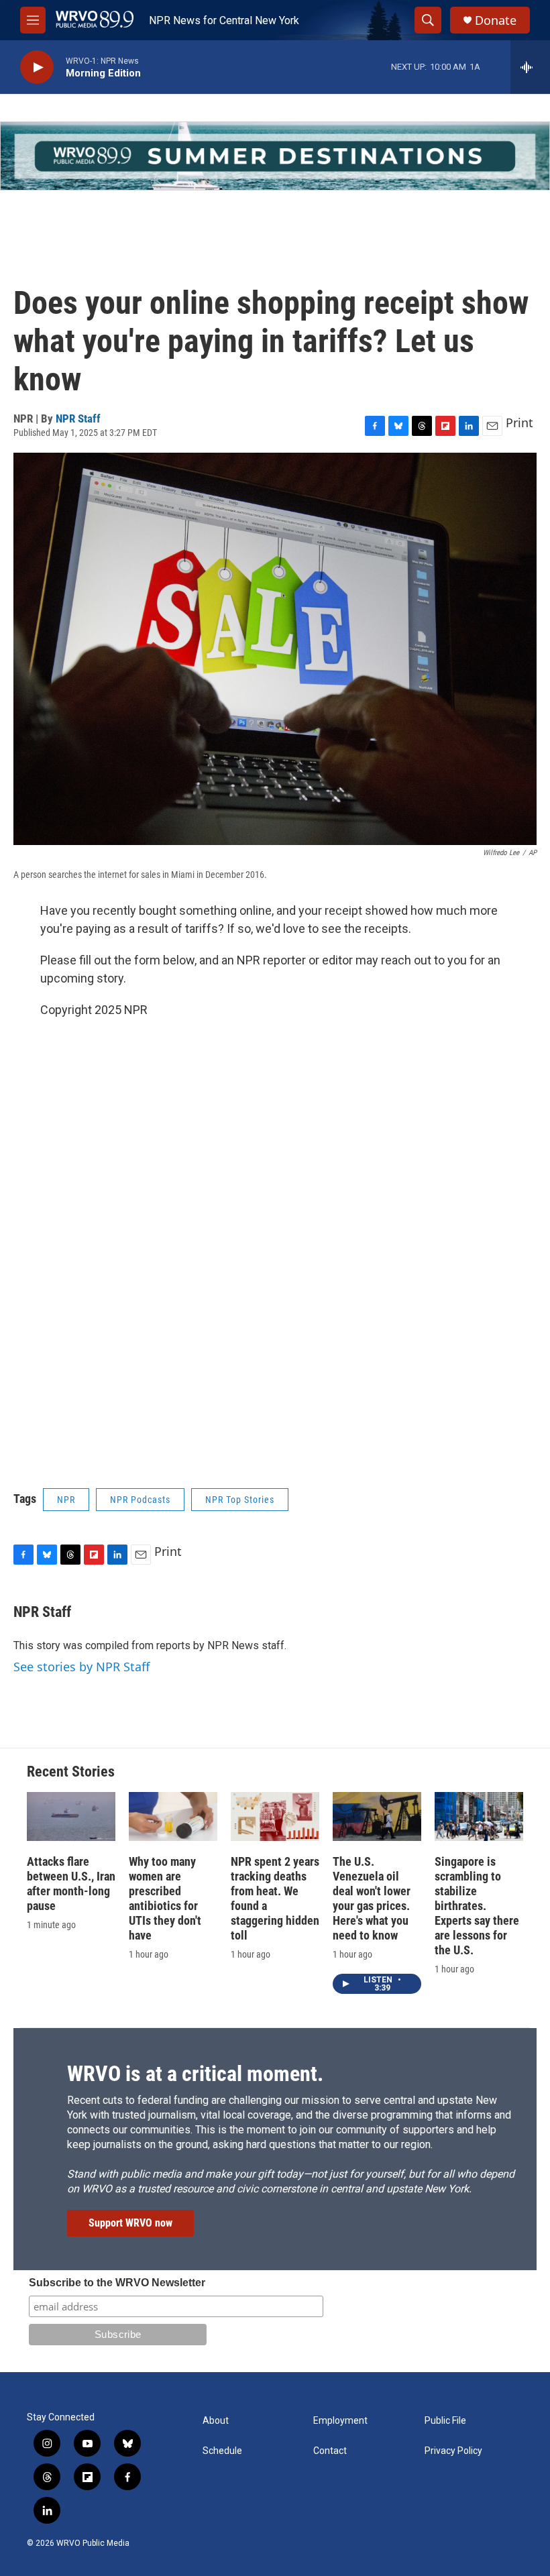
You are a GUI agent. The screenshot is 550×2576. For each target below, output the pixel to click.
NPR (66, 1500)
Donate (496, 20)
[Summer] (275, 156)
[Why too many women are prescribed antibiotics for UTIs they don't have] (173, 1817)
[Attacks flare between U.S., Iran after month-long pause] (71, 1817)
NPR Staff (78, 418)
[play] (37, 67)
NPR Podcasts (140, 1500)
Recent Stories (71, 1772)
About (216, 2421)
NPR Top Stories (240, 1500)
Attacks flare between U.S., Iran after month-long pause (71, 1884)
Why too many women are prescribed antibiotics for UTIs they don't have (165, 1898)
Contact (330, 2451)
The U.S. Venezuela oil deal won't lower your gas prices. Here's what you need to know (372, 1898)
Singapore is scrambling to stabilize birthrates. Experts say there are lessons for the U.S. (477, 1906)
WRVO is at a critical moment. (195, 2074)
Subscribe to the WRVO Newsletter (117, 2283)
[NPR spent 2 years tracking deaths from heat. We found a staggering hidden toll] (275, 1817)
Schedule (222, 2451)
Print (519, 423)
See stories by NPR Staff (81, 1667)
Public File (445, 2421)
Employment (340, 2421)
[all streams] (530, 67)
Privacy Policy (453, 2451)
